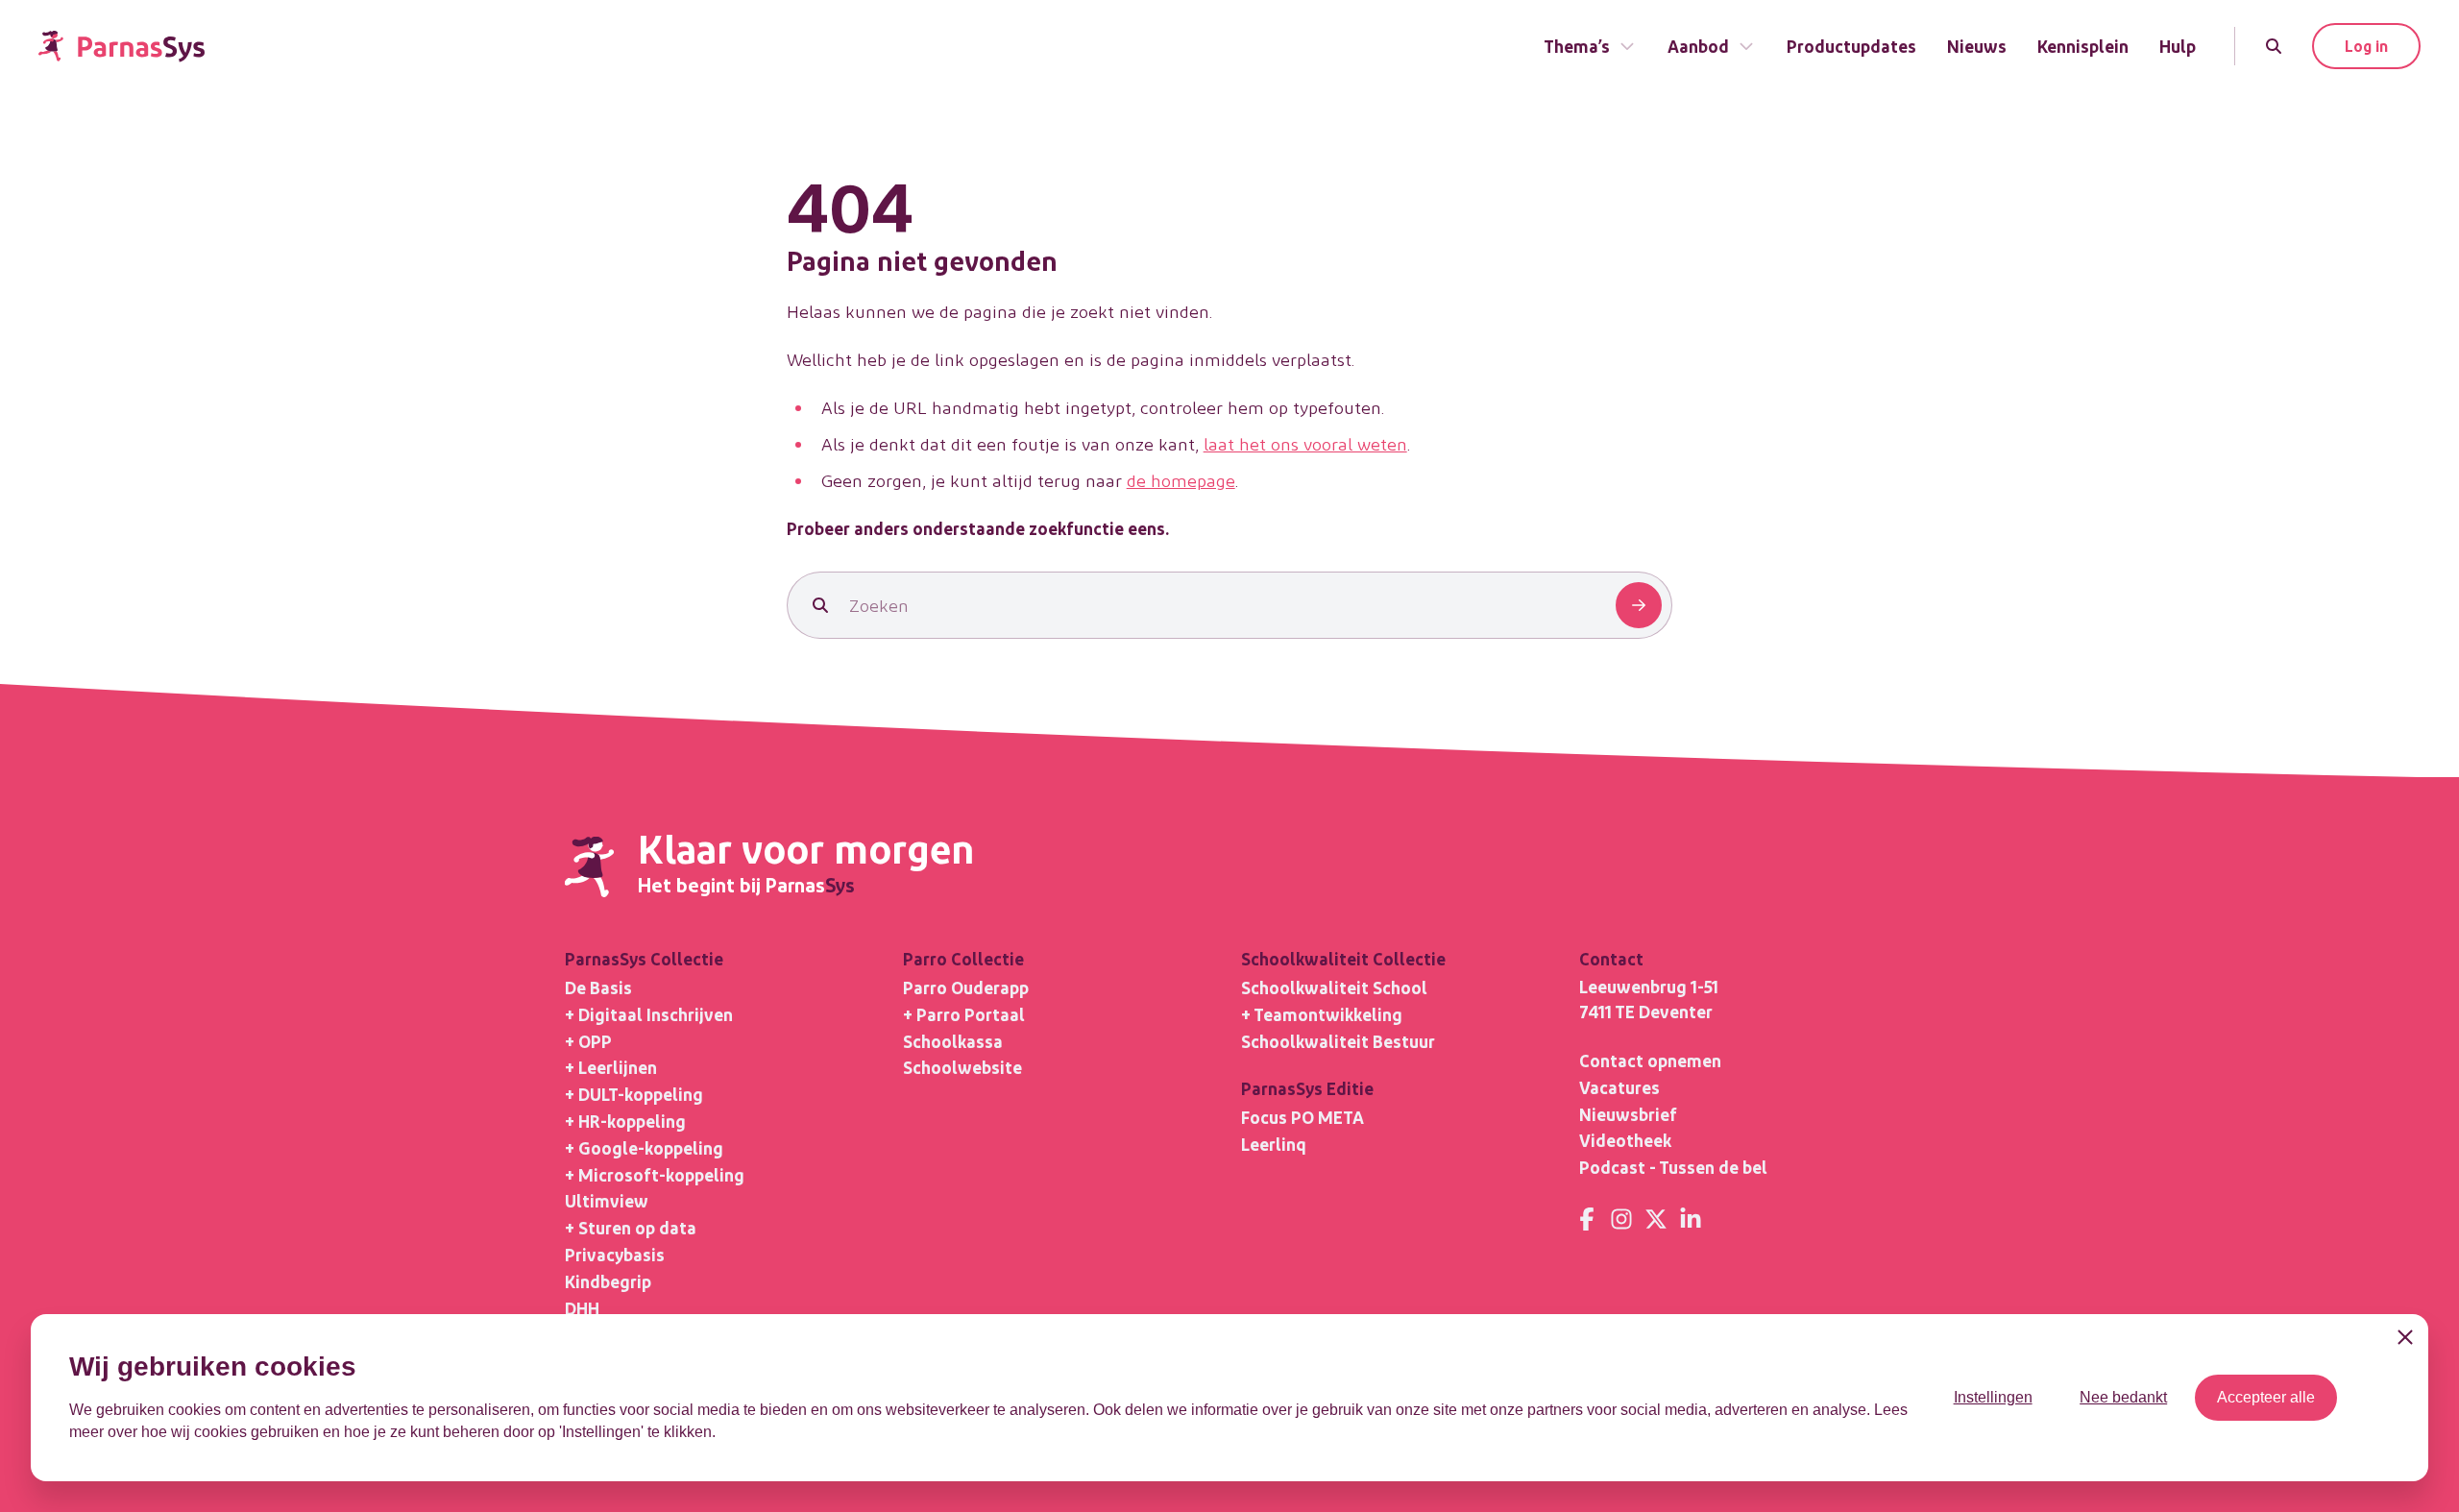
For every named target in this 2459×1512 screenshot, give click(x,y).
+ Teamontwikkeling (1322, 1014)
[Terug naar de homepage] (122, 47)
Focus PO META (1303, 1117)
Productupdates (1851, 46)
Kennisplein (2083, 46)
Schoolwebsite (962, 1067)
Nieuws (1977, 46)
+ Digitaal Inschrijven (649, 1014)
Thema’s (1577, 46)
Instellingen (1993, 1397)
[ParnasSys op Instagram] (1621, 1219)
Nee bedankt (2123, 1397)
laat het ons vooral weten (1305, 443)
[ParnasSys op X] (1656, 1219)
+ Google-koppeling (644, 1147)
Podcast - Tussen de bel (1673, 1167)
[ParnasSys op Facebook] (1587, 1219)
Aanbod (1698, 46)
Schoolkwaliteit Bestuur (1338, 1041)
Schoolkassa (953, 1041)
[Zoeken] (2274, 46)
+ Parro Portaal (964, 1014)
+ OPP (588, 1041)
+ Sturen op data (631, 1227)
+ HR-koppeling (625, 1121)
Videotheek (1625, 1140)
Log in (2366, 46)
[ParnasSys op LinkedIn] (1691, 1219)
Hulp (2178, 46)
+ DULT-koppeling (634, 1094)
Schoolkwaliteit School (1334, 987)
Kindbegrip (608, 1281)
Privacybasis (615, 1254)
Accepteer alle (2266, 1397)
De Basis (598, 987)
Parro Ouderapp (966, 987)
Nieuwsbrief (1628, 1114)
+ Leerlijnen (611, 1067)
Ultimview (607, 1200)
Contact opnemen (1650, 1060)
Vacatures (1619, 1087)
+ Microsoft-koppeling (655, 1174)
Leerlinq (1274, 1144)
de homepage (1181, 480)
